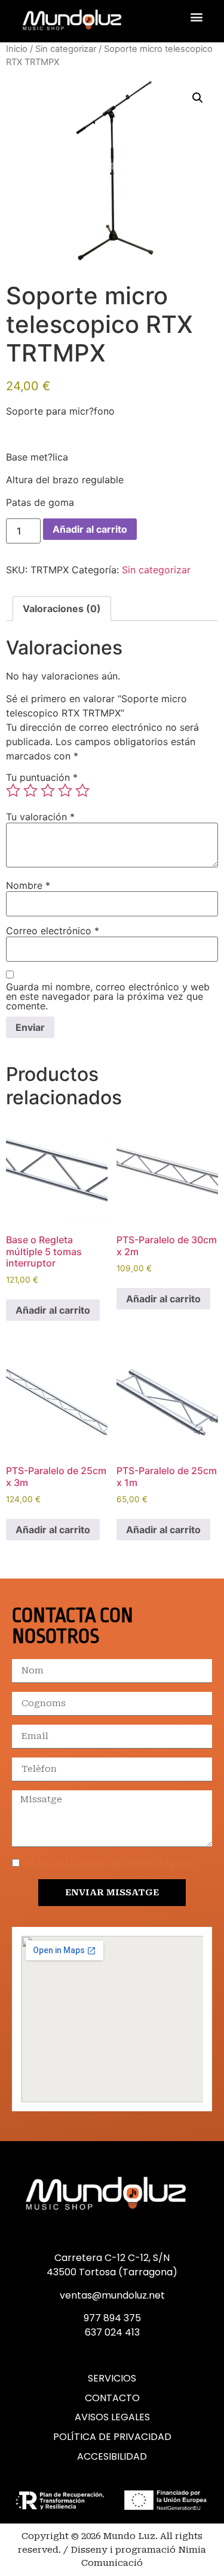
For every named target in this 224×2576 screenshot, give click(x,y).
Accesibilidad (112, 2457)
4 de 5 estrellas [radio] (65, 790)
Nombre (28, 885)
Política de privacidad (112, 2437)
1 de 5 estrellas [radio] (13, 790)
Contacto (112, 2398)
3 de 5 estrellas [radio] (48, 790)
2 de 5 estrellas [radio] (30, 790)
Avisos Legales (112, 2417)
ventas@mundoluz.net (112, 2295)
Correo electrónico (53, 931)
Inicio (17, 49)
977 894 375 (112, 2318)
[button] (196, 16)
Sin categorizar (66, 49)
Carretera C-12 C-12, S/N (112, 2258)
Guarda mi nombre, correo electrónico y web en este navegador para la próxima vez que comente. (108, 996)
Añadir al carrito (90, 529)
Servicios (112, 2379)
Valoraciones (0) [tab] (62, 609)
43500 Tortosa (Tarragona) (112, 2272)
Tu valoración (40, 817)
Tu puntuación (42, 777)
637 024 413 (112, 2332)
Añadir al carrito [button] (53, 1310)
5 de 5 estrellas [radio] (82, 790)
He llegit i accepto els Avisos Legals (106, 1864)
